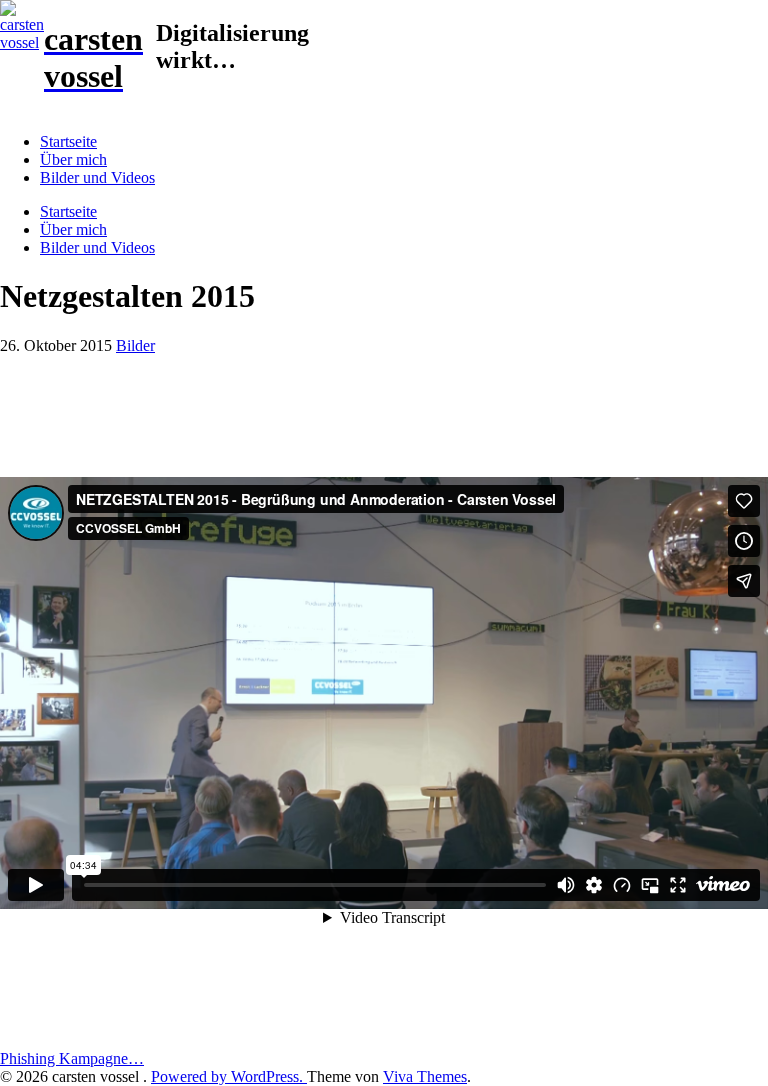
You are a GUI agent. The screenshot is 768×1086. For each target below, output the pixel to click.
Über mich (73, 159)
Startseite (68, 141)
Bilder (135, 345)
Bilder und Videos (97, 177)
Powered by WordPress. (229, 1076)
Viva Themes (425, 1076)
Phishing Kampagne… (72, 1058)
